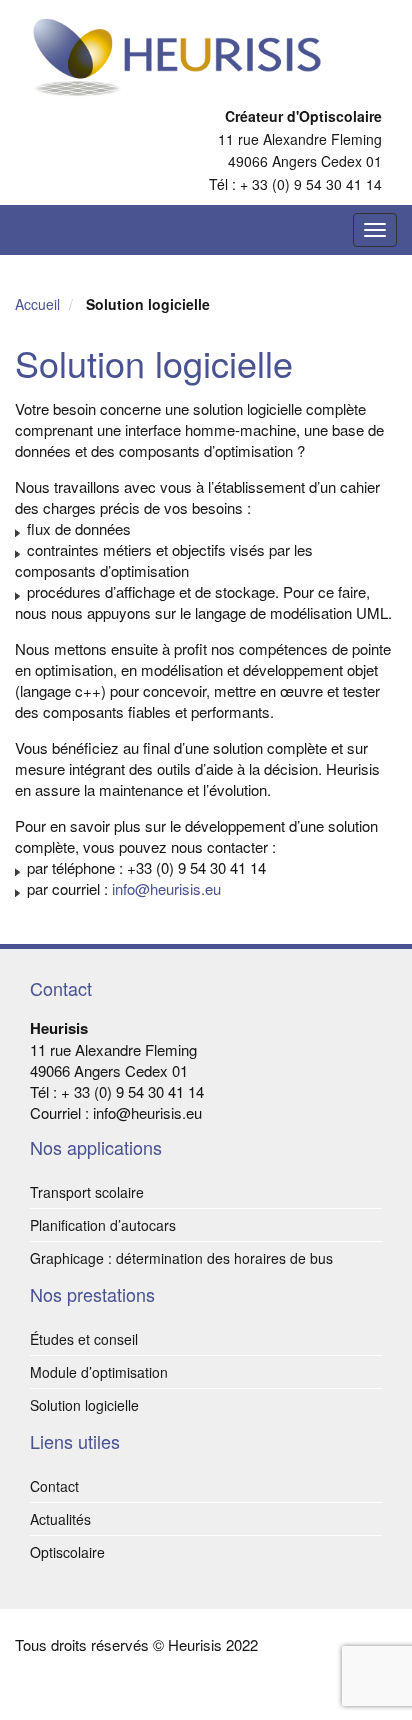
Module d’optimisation (99, 1372)
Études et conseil (84, 1339)
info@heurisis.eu (166, 888)
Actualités (60, 1519)
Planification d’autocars (103, 1225)
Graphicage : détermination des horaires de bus (181, 1258)
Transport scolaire (87, 1192)
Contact (54, 1486)
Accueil (39, 304)
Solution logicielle (84, 1405)
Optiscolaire (67, 1552)
